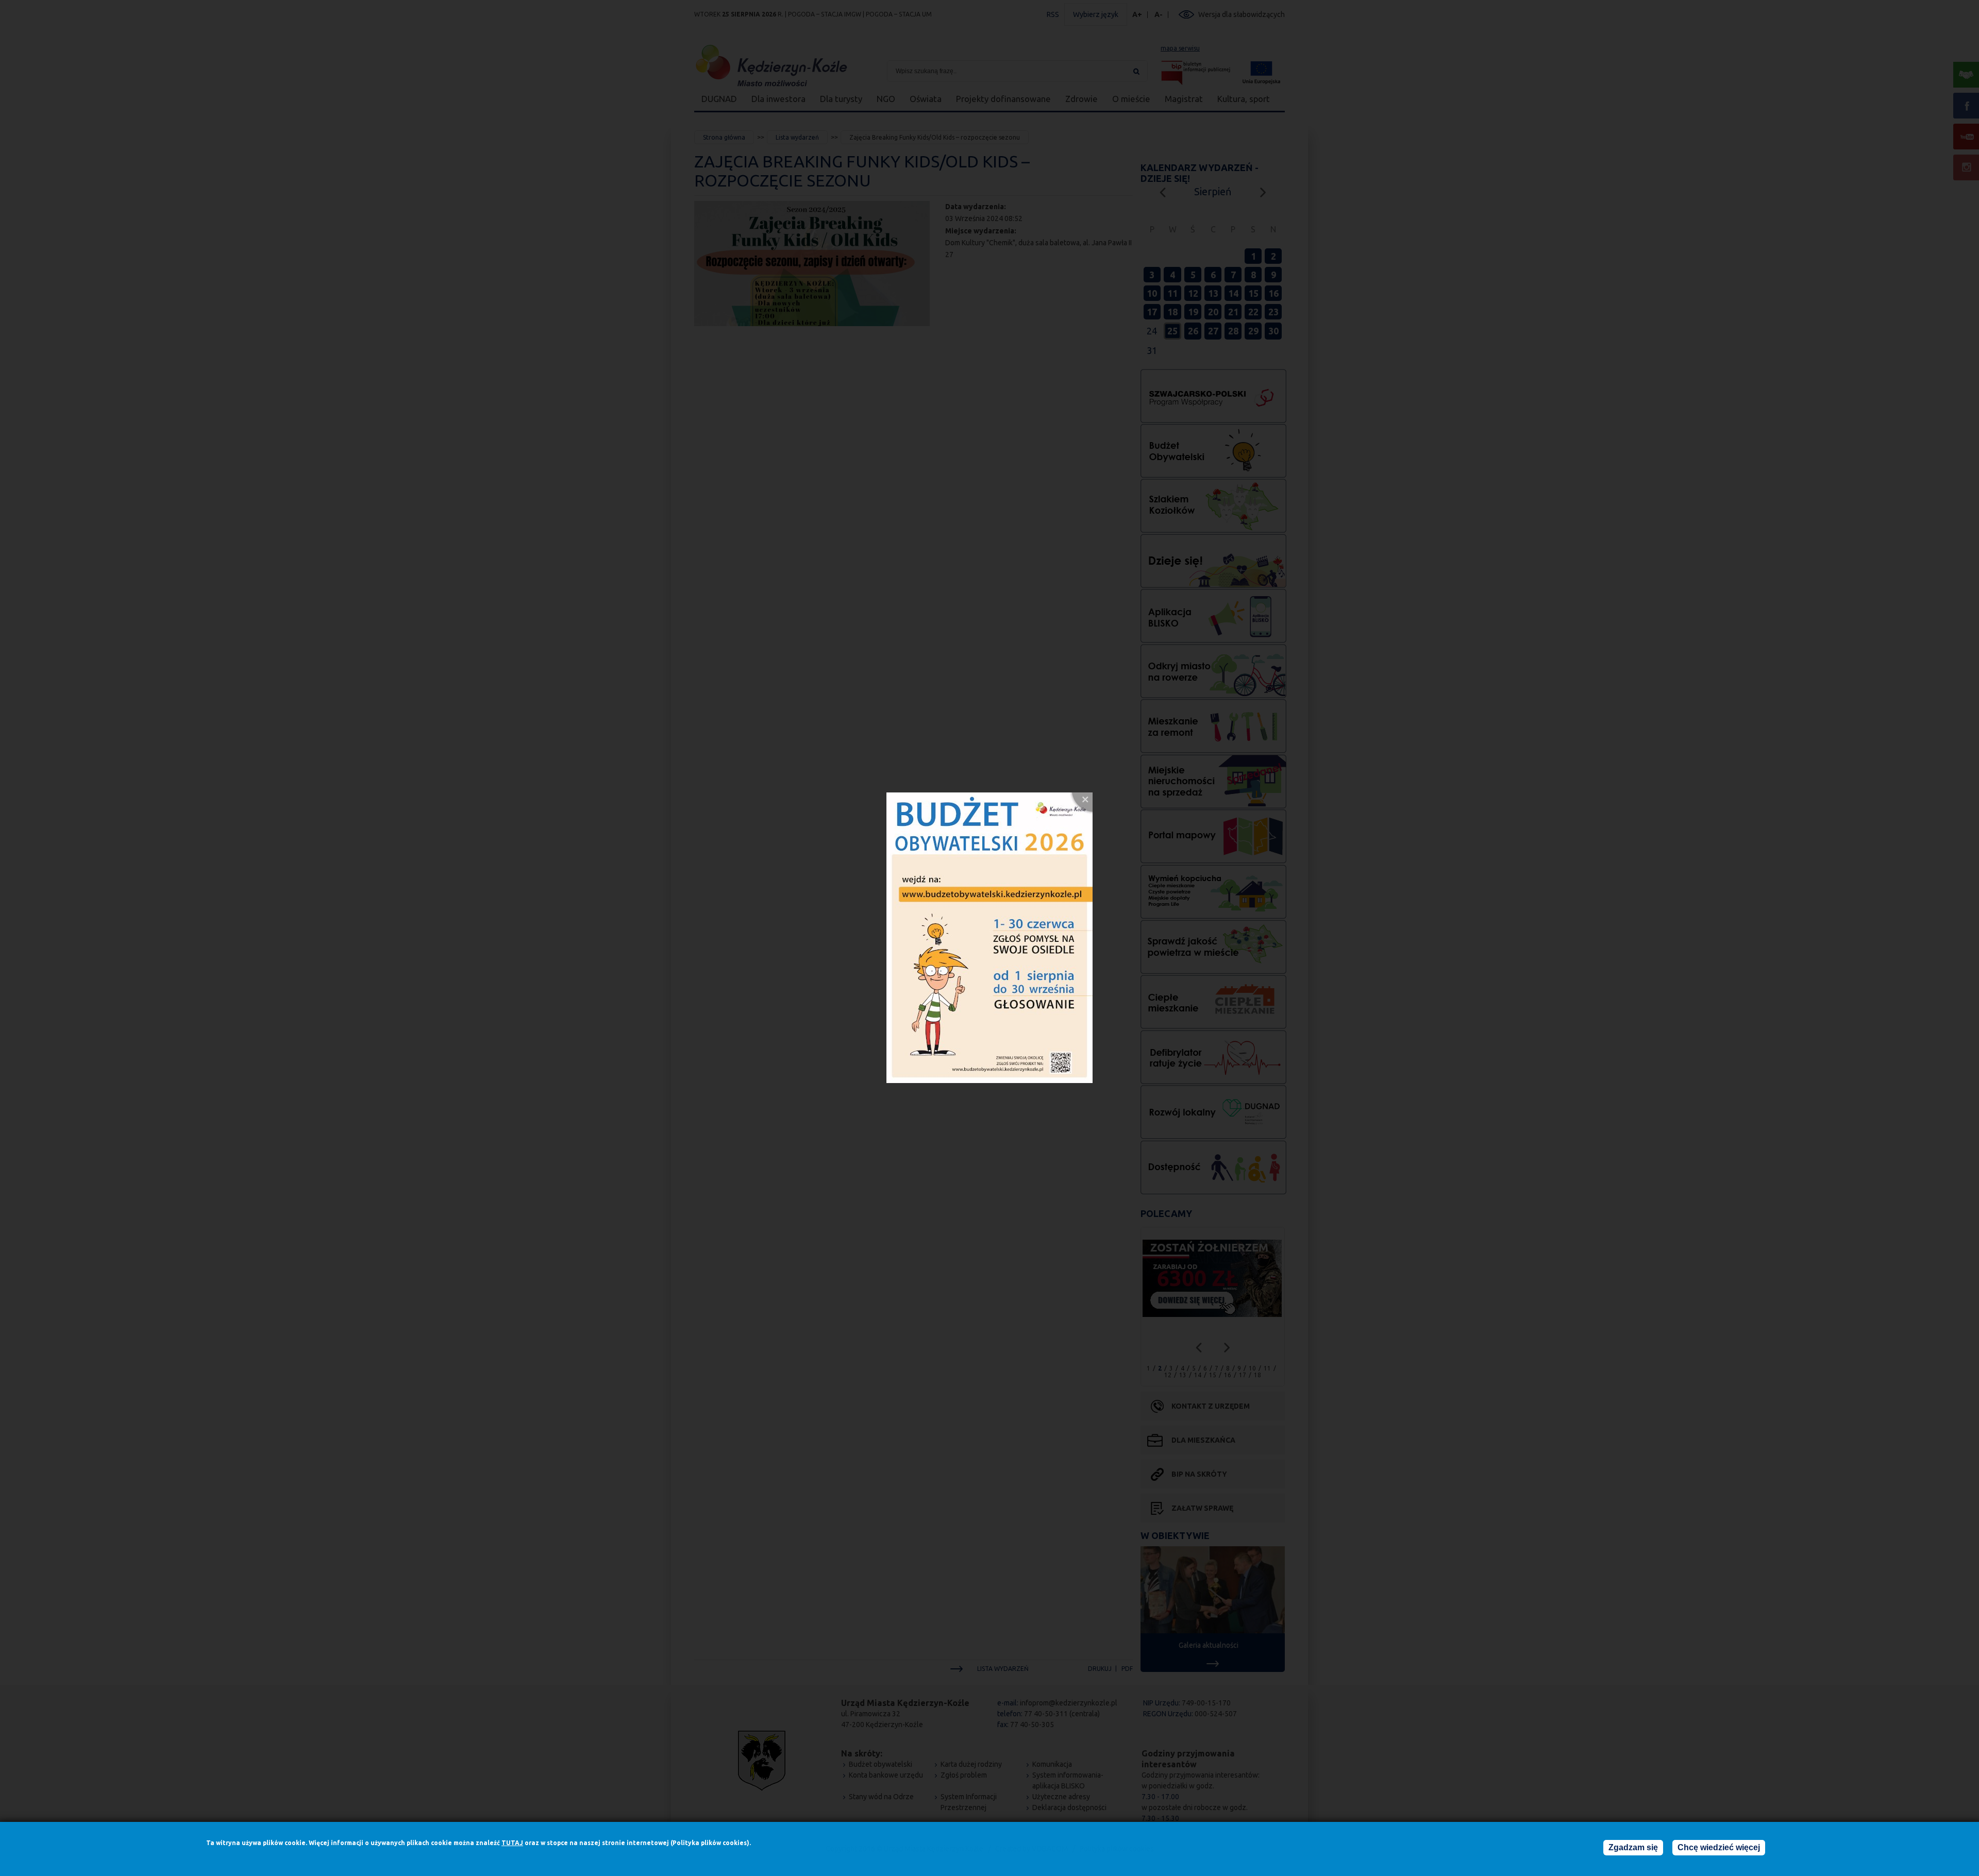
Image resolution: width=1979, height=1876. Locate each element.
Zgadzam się (1633, 1847)
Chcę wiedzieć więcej (1719, 1847)
